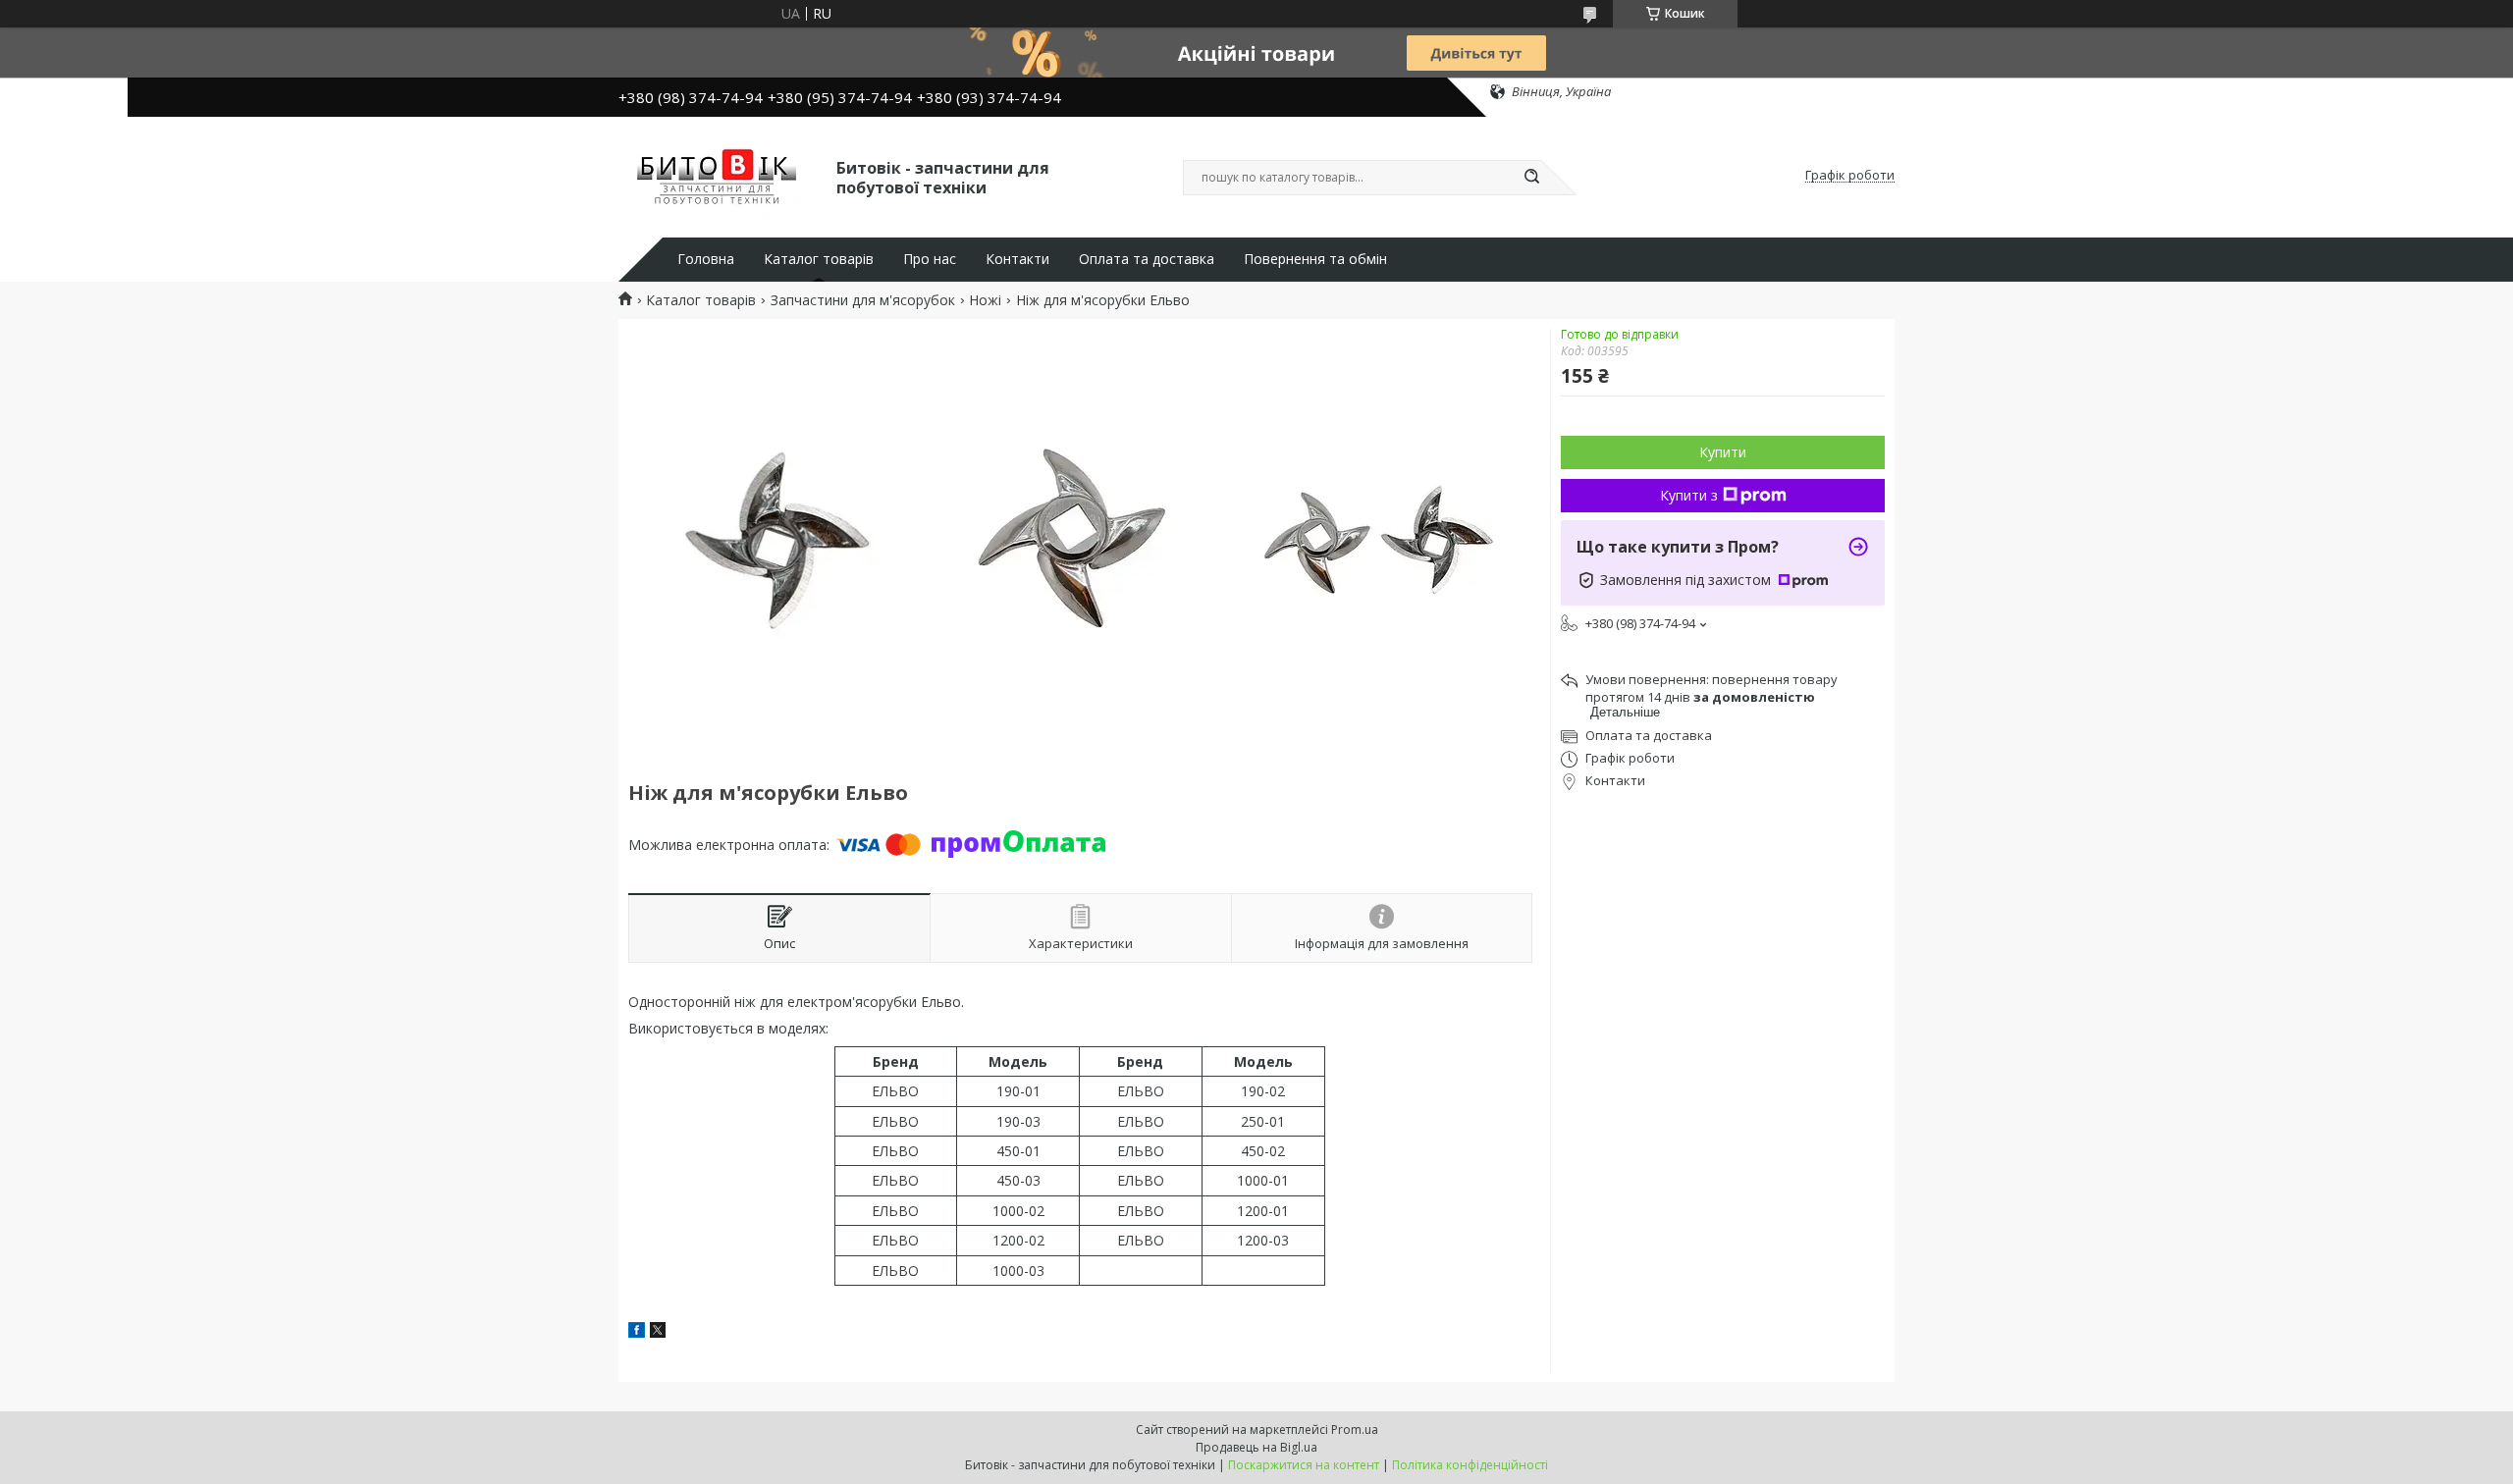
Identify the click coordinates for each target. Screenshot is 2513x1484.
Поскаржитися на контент (1304, 1465)
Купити (1723, 452)
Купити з (1689, 495)
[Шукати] (1531, 178)
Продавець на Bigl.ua (1256, 1447)
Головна (706, 259)
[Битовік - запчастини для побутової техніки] (719, 176)
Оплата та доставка (1147, 259)
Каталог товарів (819, 259)
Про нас (930, 259)
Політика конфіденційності (1470, 1465)
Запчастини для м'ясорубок (863, 300)
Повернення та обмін (1315, 259)
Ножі (985, 300)
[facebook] (637, 1332)
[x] (658, 1332)
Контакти (1017, 259)
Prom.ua (1355, 1430)
